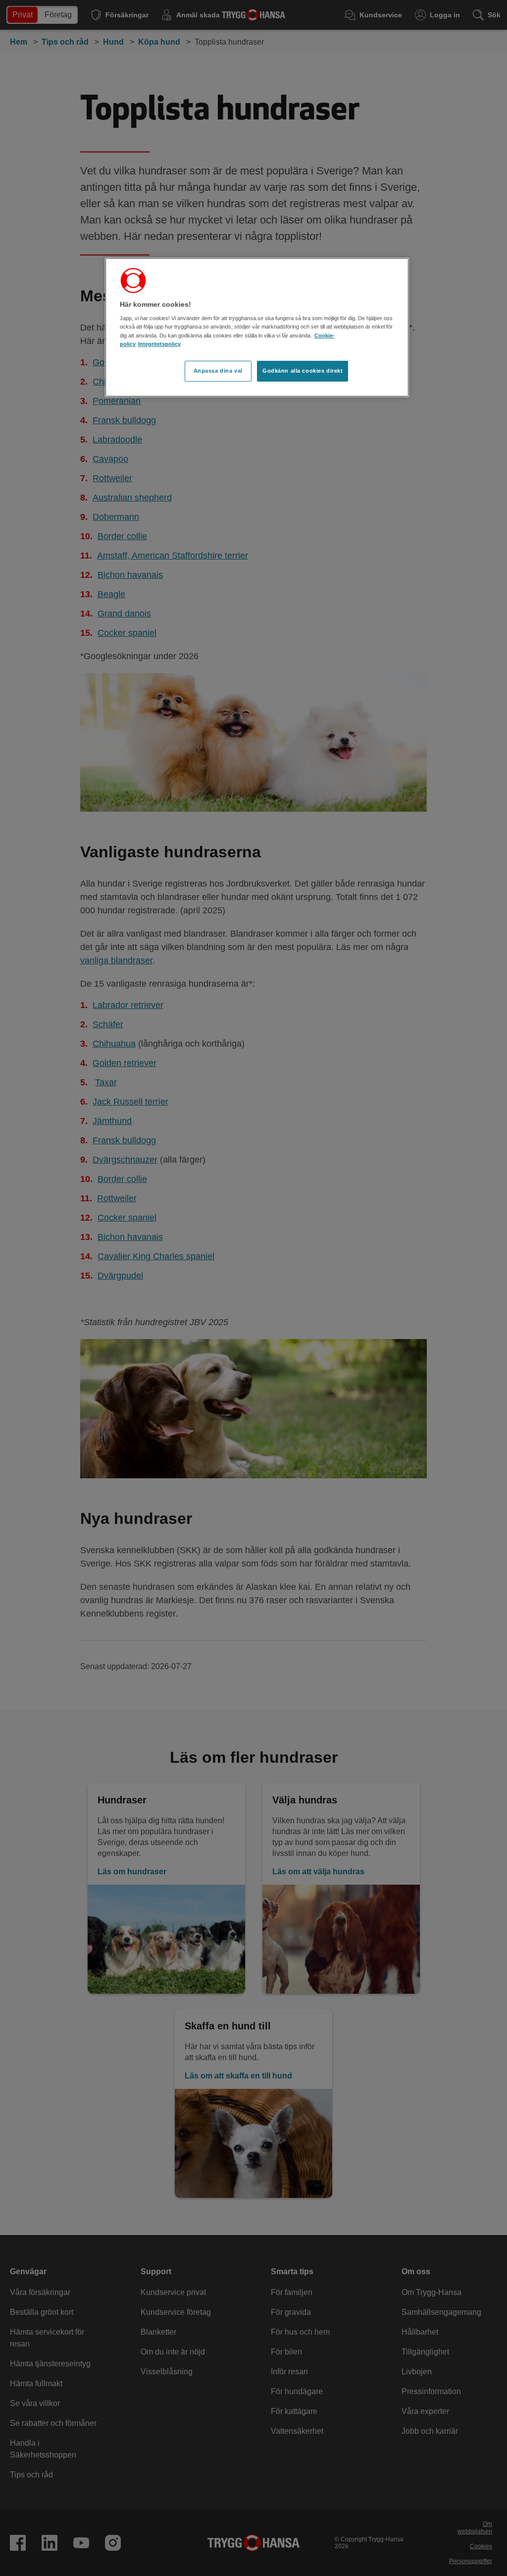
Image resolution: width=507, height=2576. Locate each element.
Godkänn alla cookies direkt (303, 371)
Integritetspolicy (159, 344)
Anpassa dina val (218, 371)
